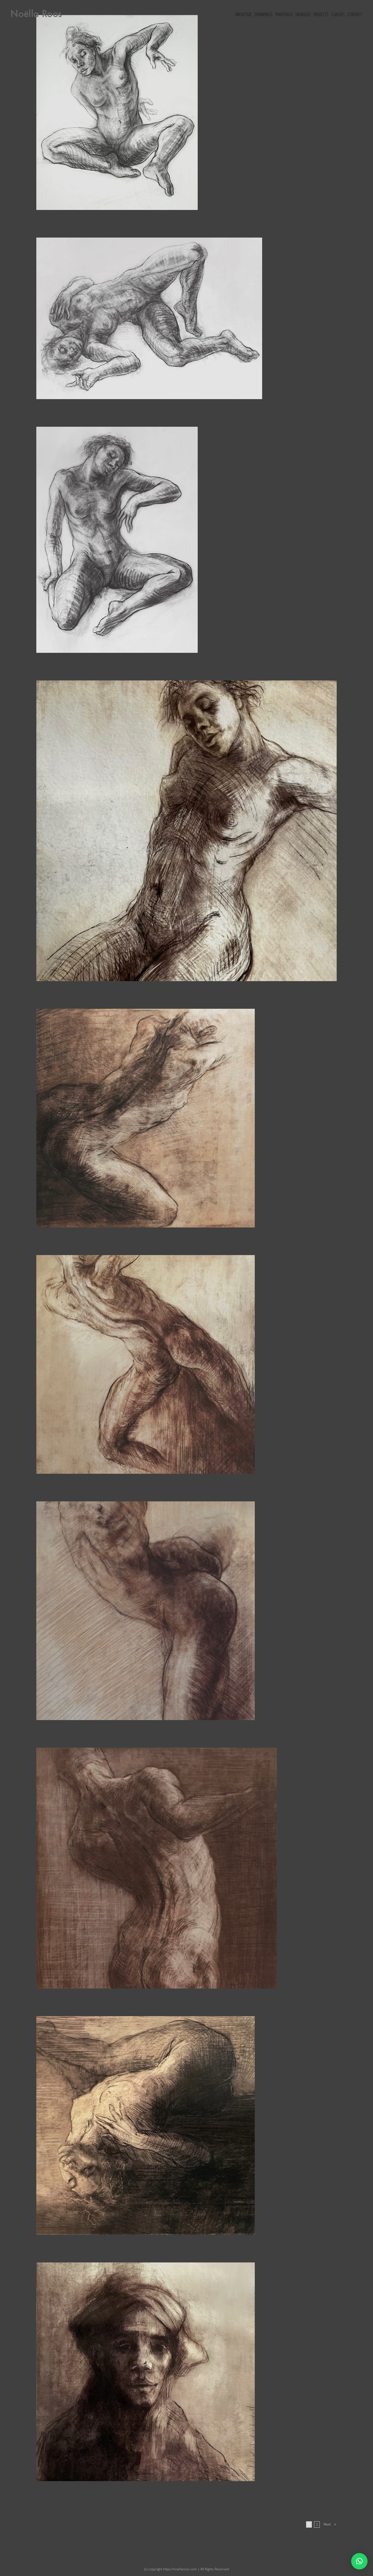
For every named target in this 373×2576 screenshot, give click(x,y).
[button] (359, 2561)
